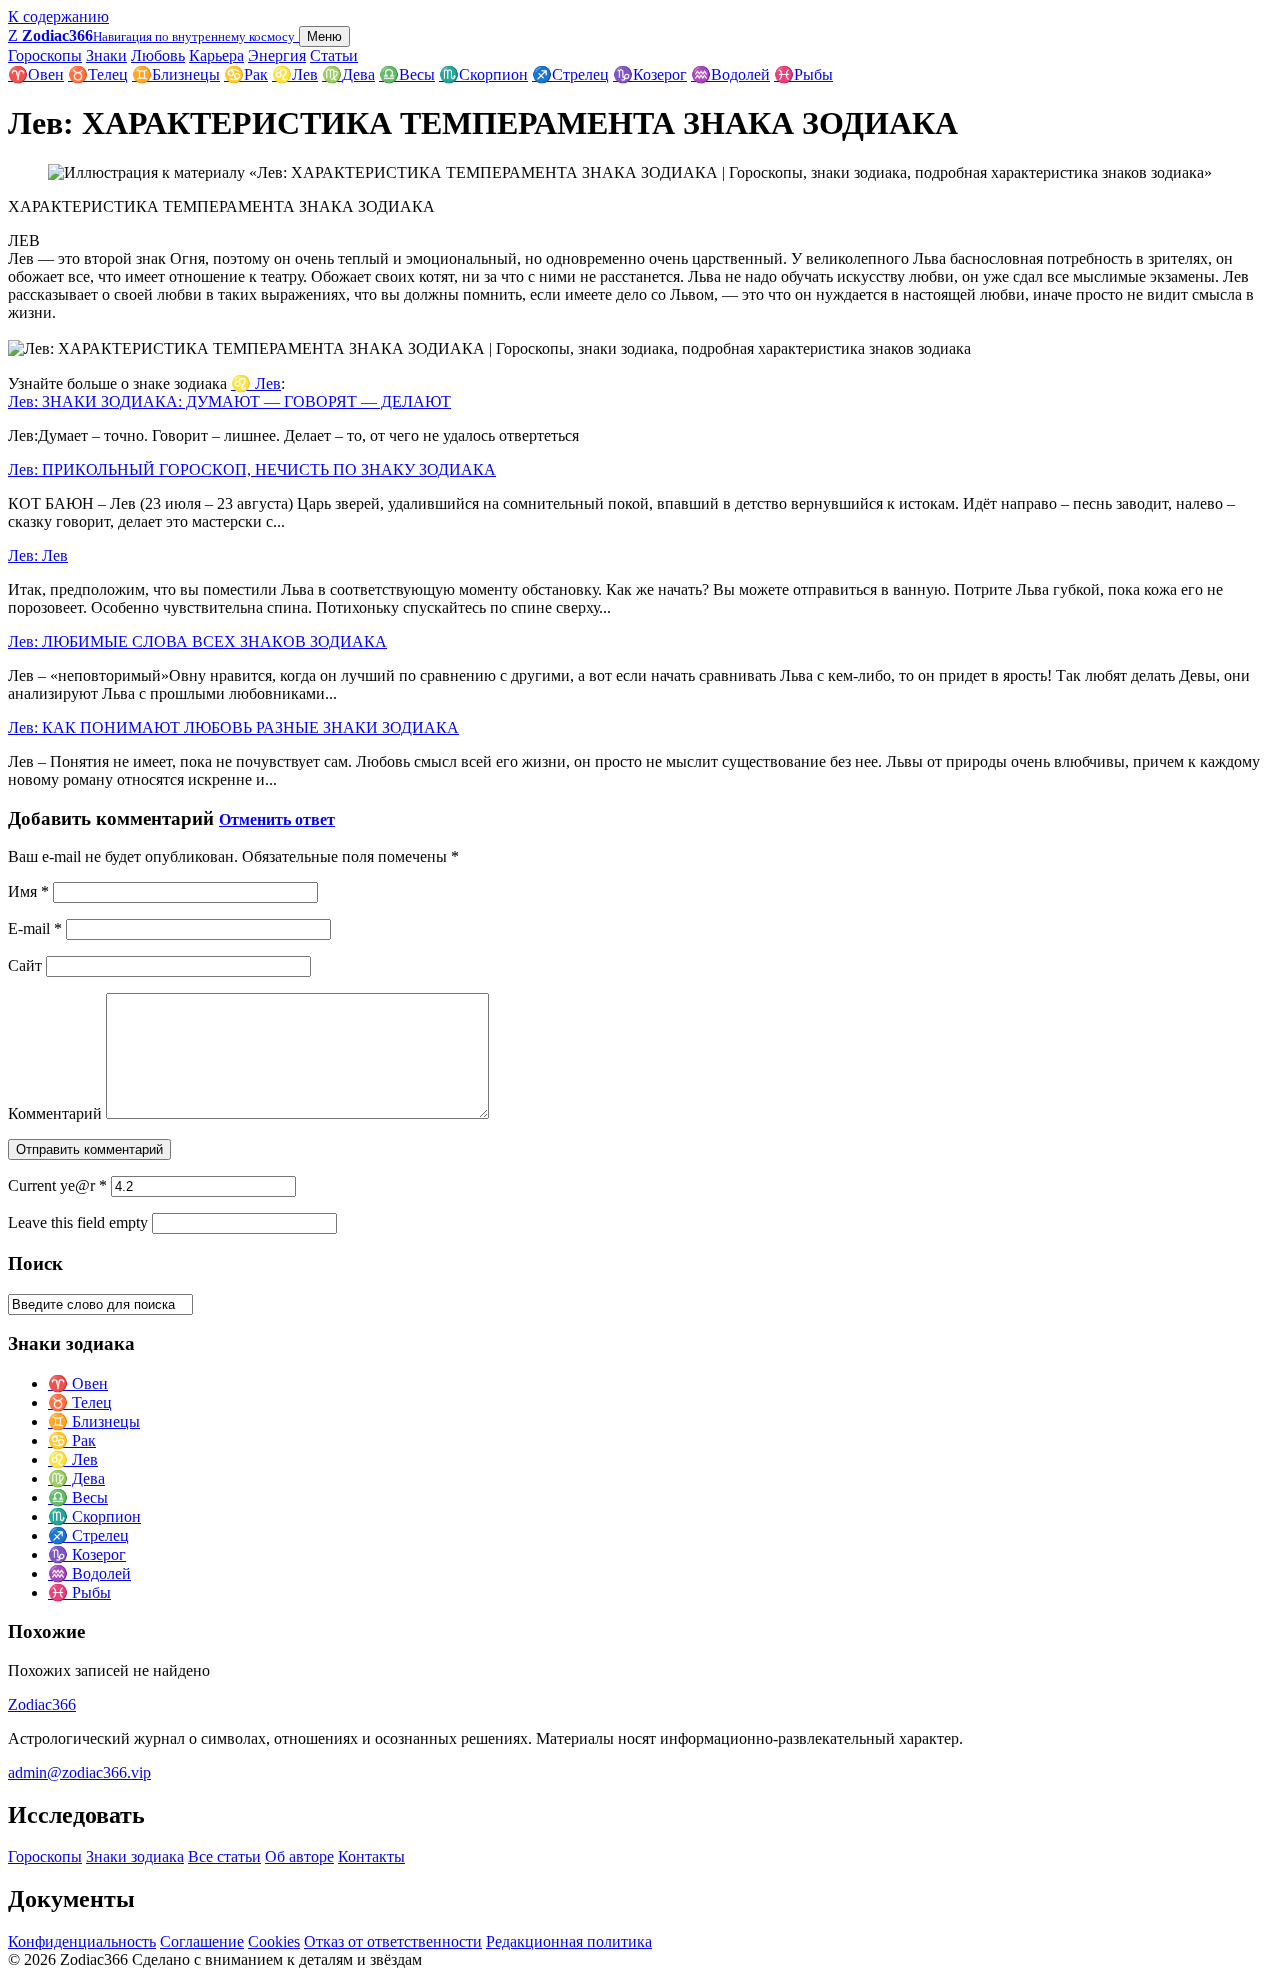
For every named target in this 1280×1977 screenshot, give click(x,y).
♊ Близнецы (94, 1421)
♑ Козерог (87, 1554)
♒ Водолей (89, 1573)
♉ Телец (80, 1402)
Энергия (277, 55)
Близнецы (176, 74)
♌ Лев (256, 383)
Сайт (25, 965)
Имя (28, 891)
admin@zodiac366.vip (79, 1772)
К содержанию (58, 16)
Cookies (274, 1941)
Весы (407, 74)
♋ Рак (72, 1440)
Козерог (650, 74)
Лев (295, 74)
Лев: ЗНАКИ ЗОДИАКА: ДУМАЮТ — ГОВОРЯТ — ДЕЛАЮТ (229, 401)
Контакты (371, 1856)
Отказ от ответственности (393, 1941)
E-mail (35, 928)
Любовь (158, 55)
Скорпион (483, 74)
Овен (36, 74)
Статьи (334, 55)
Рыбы (803, 74)
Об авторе (299, 1856)
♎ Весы (78, 1497)
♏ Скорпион (94, 1516)
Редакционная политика (569, 1941)
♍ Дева (76, 1478)
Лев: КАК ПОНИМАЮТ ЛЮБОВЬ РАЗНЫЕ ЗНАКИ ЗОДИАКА (233, 727)
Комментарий (55, 1113)
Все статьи (224, 1856)
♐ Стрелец (88, 1535)
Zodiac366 (42, 1704)
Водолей (730, 74)
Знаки (106, 55)
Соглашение (202, 1941)
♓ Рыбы (79, 1592)
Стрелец (570, 74)
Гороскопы (45, 55)
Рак (246, 74)
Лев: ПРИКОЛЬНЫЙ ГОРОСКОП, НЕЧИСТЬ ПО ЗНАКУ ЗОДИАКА (252, 469)
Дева (348, 74)
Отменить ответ (277, 819)
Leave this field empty (78, 1222)
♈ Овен (78, 1383)
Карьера (216, 55)
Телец (98, 74)
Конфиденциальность (82, 1941)
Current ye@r (57, 1185)
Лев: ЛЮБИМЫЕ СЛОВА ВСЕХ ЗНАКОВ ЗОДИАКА (197, 641)
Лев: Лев (38, 555)
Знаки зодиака (135, 1856)
